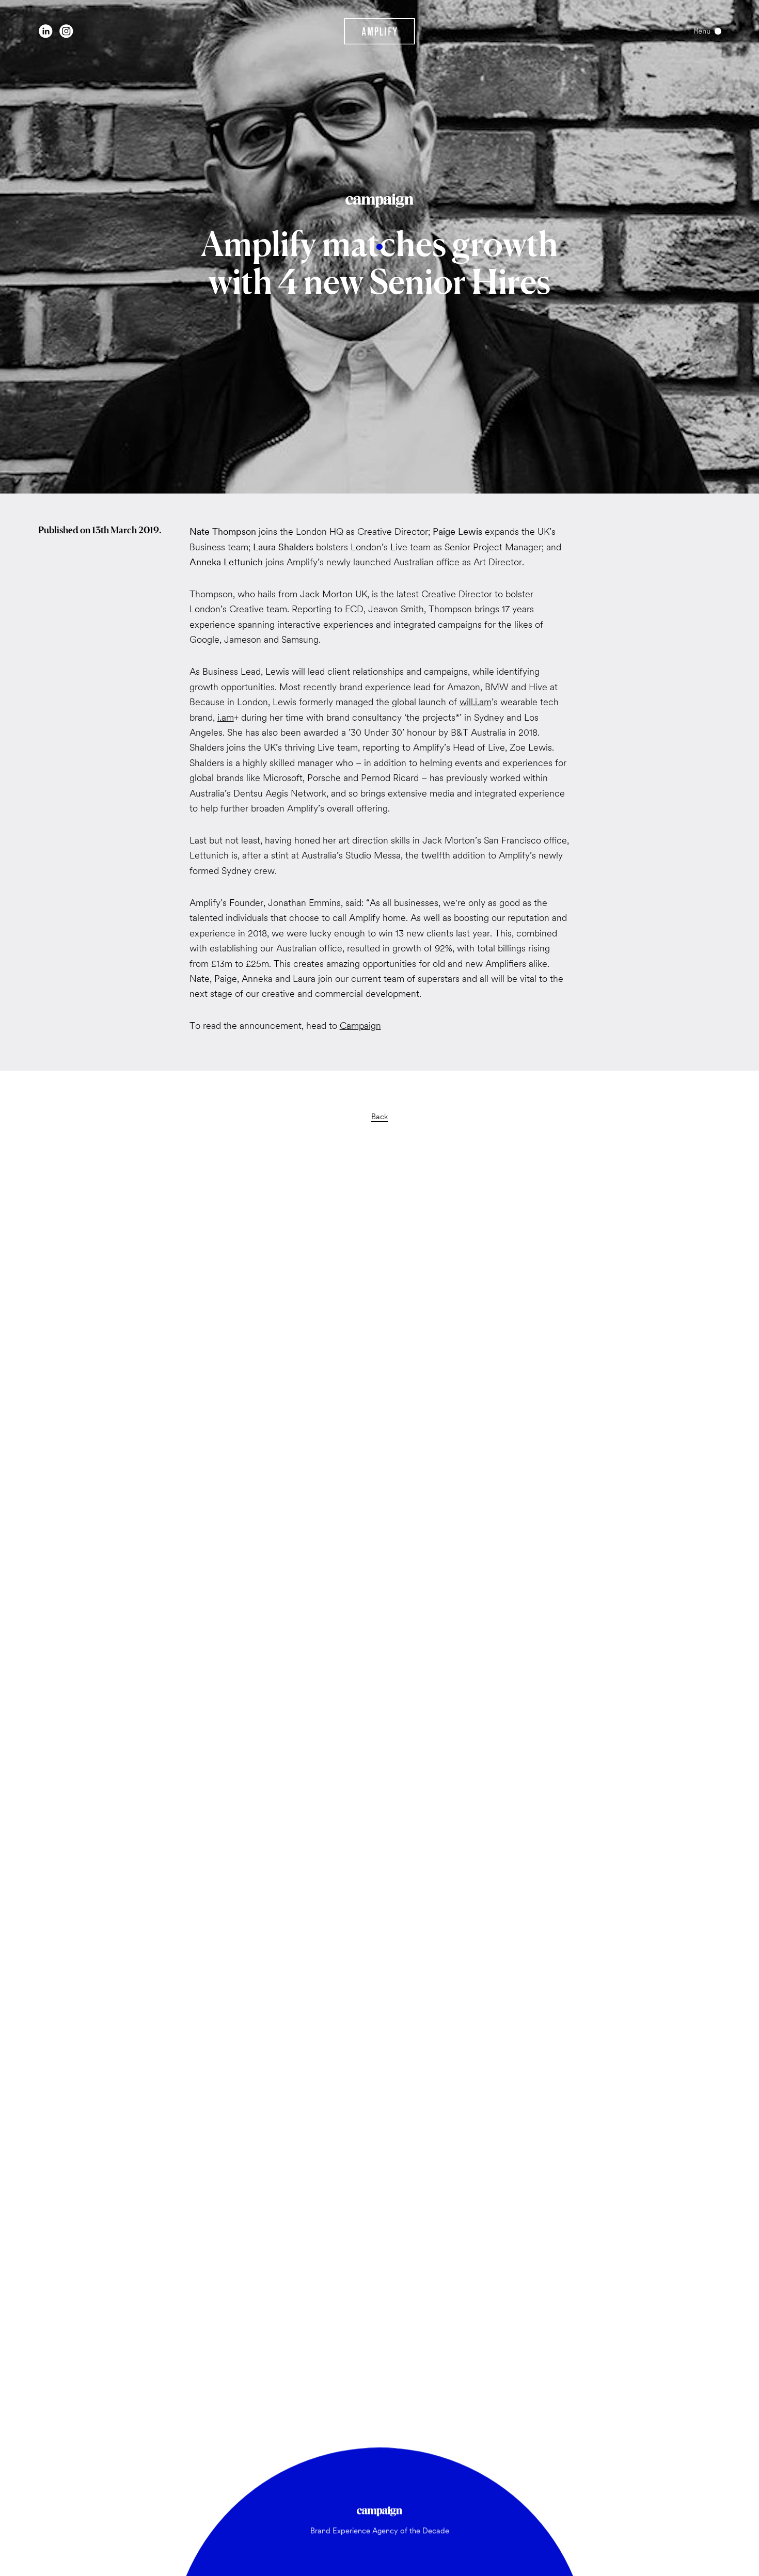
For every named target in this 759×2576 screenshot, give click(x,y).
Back (379, 1116)
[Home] (380, 31)
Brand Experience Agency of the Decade (380, 2530)
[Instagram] (66, 31)
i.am (226, 717)
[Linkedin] (46, 31)
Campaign (360, 1025)
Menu (702, 31)
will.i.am (476, 702)
